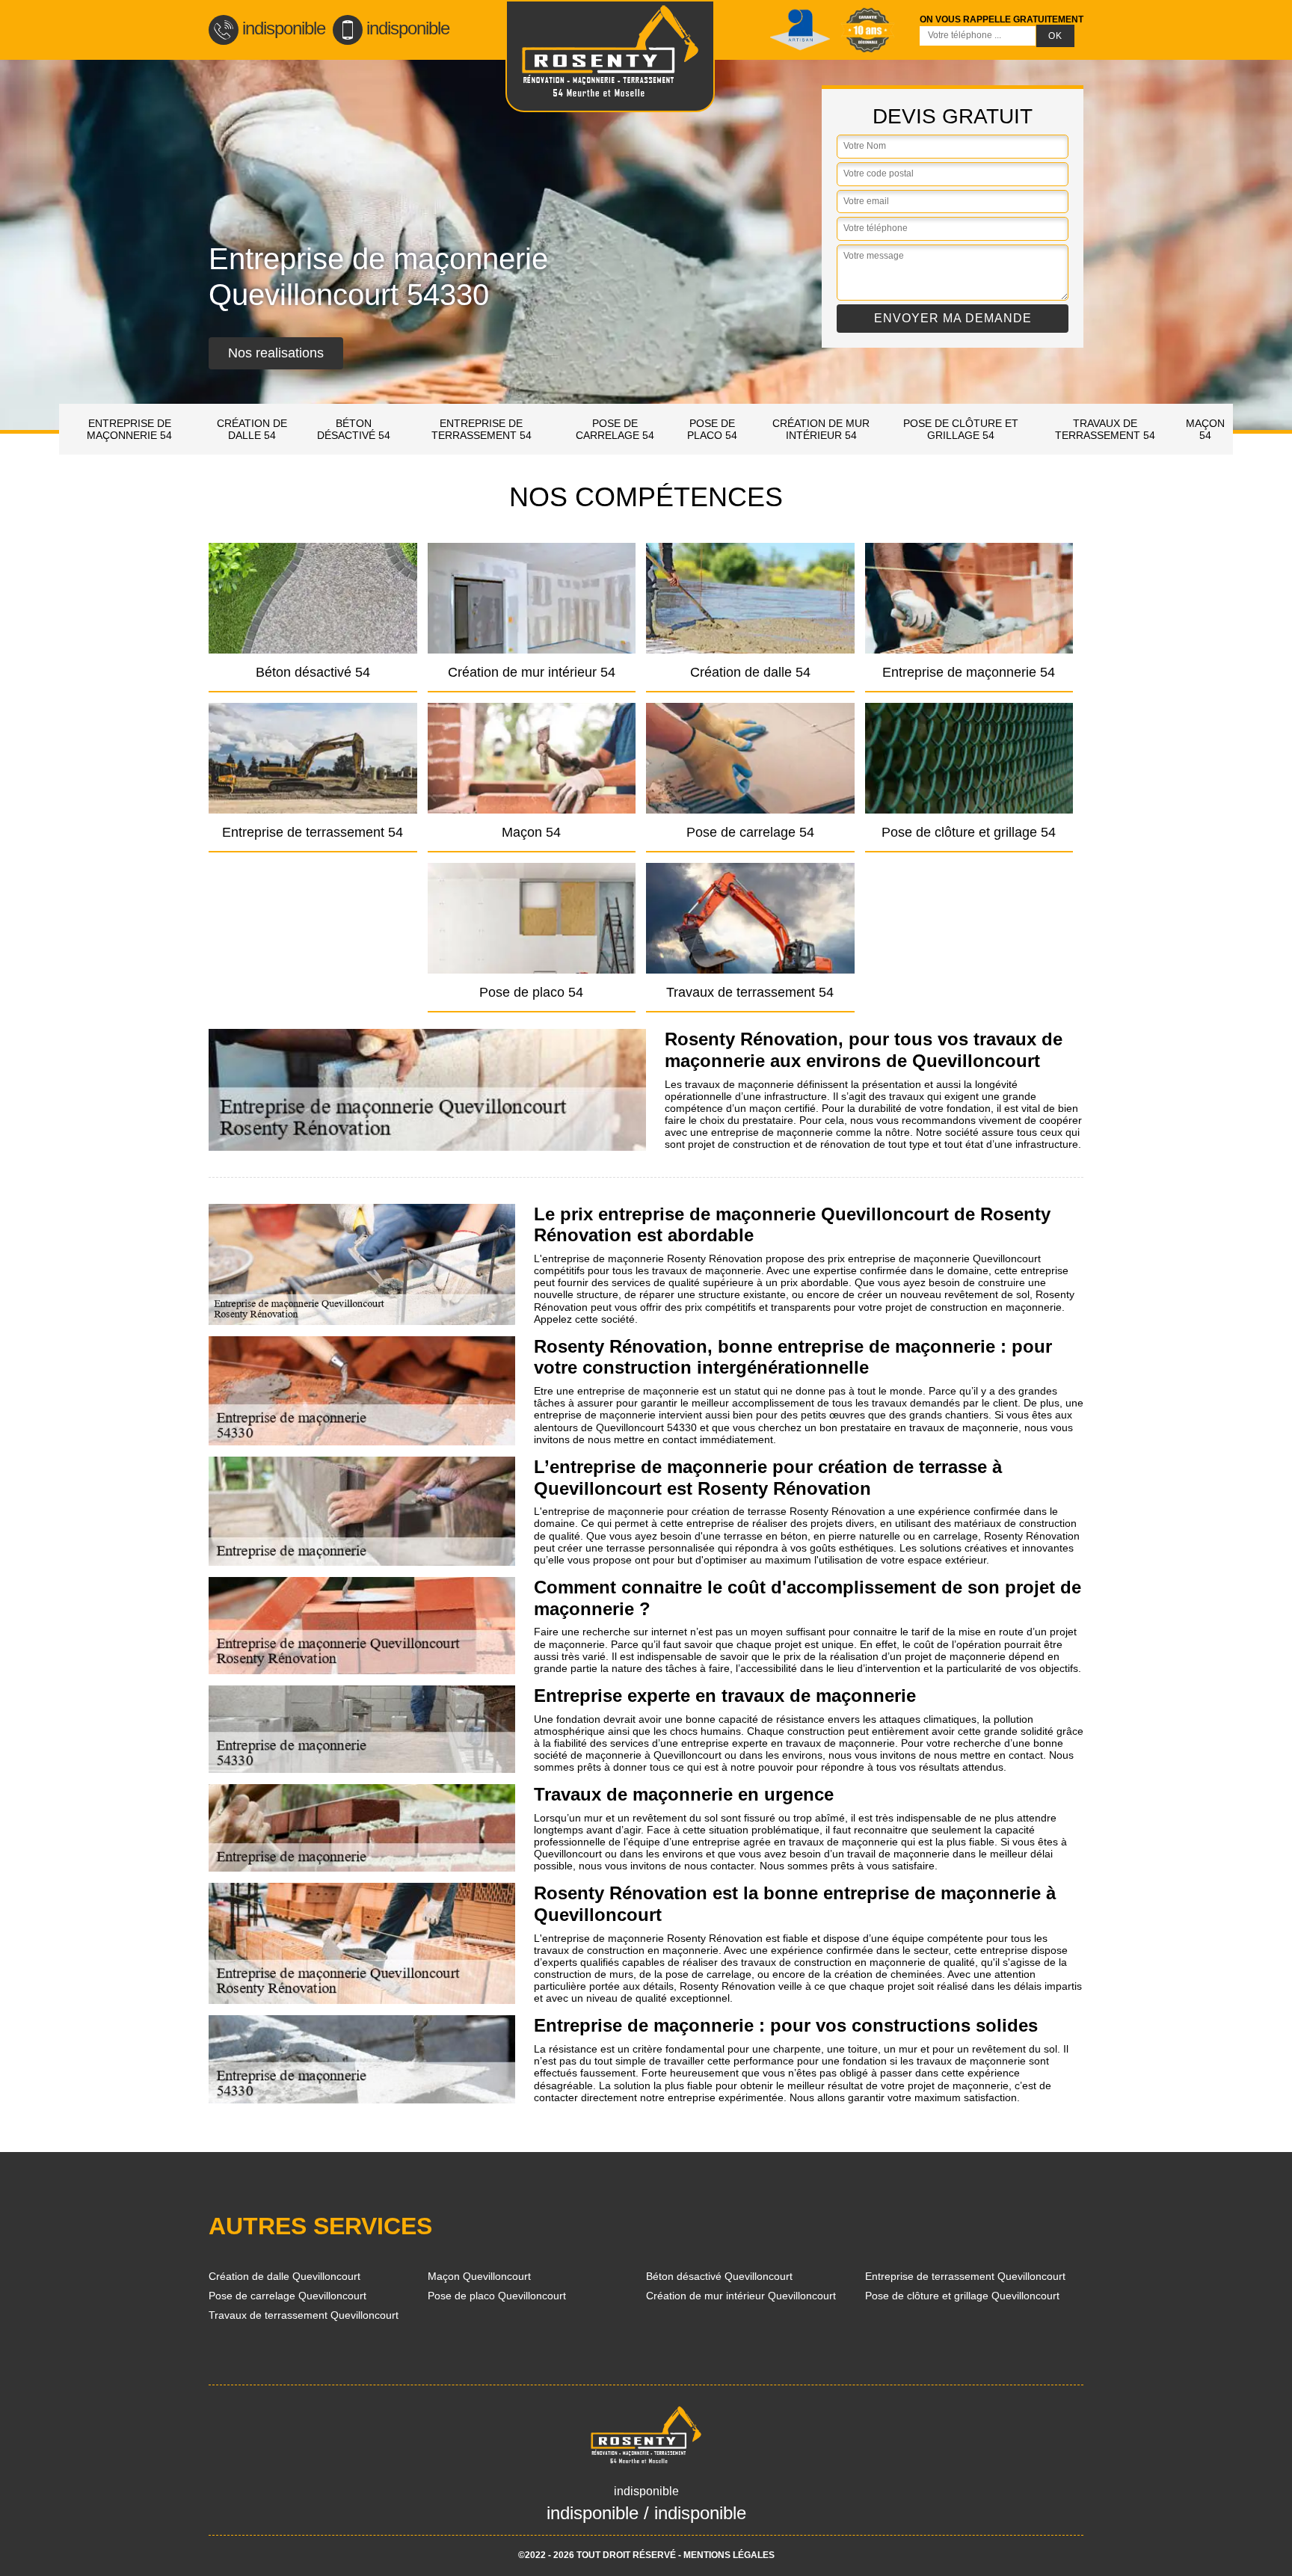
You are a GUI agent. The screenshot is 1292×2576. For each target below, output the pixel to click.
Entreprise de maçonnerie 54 (129, 429)
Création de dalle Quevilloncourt (284, 2276)
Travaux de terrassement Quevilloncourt (304, 2315)
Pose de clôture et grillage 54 (961, 429)
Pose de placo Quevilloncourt (497, 2296)
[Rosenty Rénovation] (610, 56)
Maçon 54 (1205, 429)
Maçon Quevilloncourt (479, 2276)
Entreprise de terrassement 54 (482, 429)
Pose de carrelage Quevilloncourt (287, 2296)
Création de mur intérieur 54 (821, 429)
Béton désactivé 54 (354, 429)
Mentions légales (729, 2555)
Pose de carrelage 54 (615, 429)
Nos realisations (276, 353)
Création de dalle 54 (252, 429)
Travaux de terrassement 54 (1105, 429)
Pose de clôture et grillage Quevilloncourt (962, 2296)
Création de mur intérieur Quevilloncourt (741, 2296)
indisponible (284, 28)
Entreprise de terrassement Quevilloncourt (965, 2276)
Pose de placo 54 (712, 429)
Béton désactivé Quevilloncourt (719, 2276)
